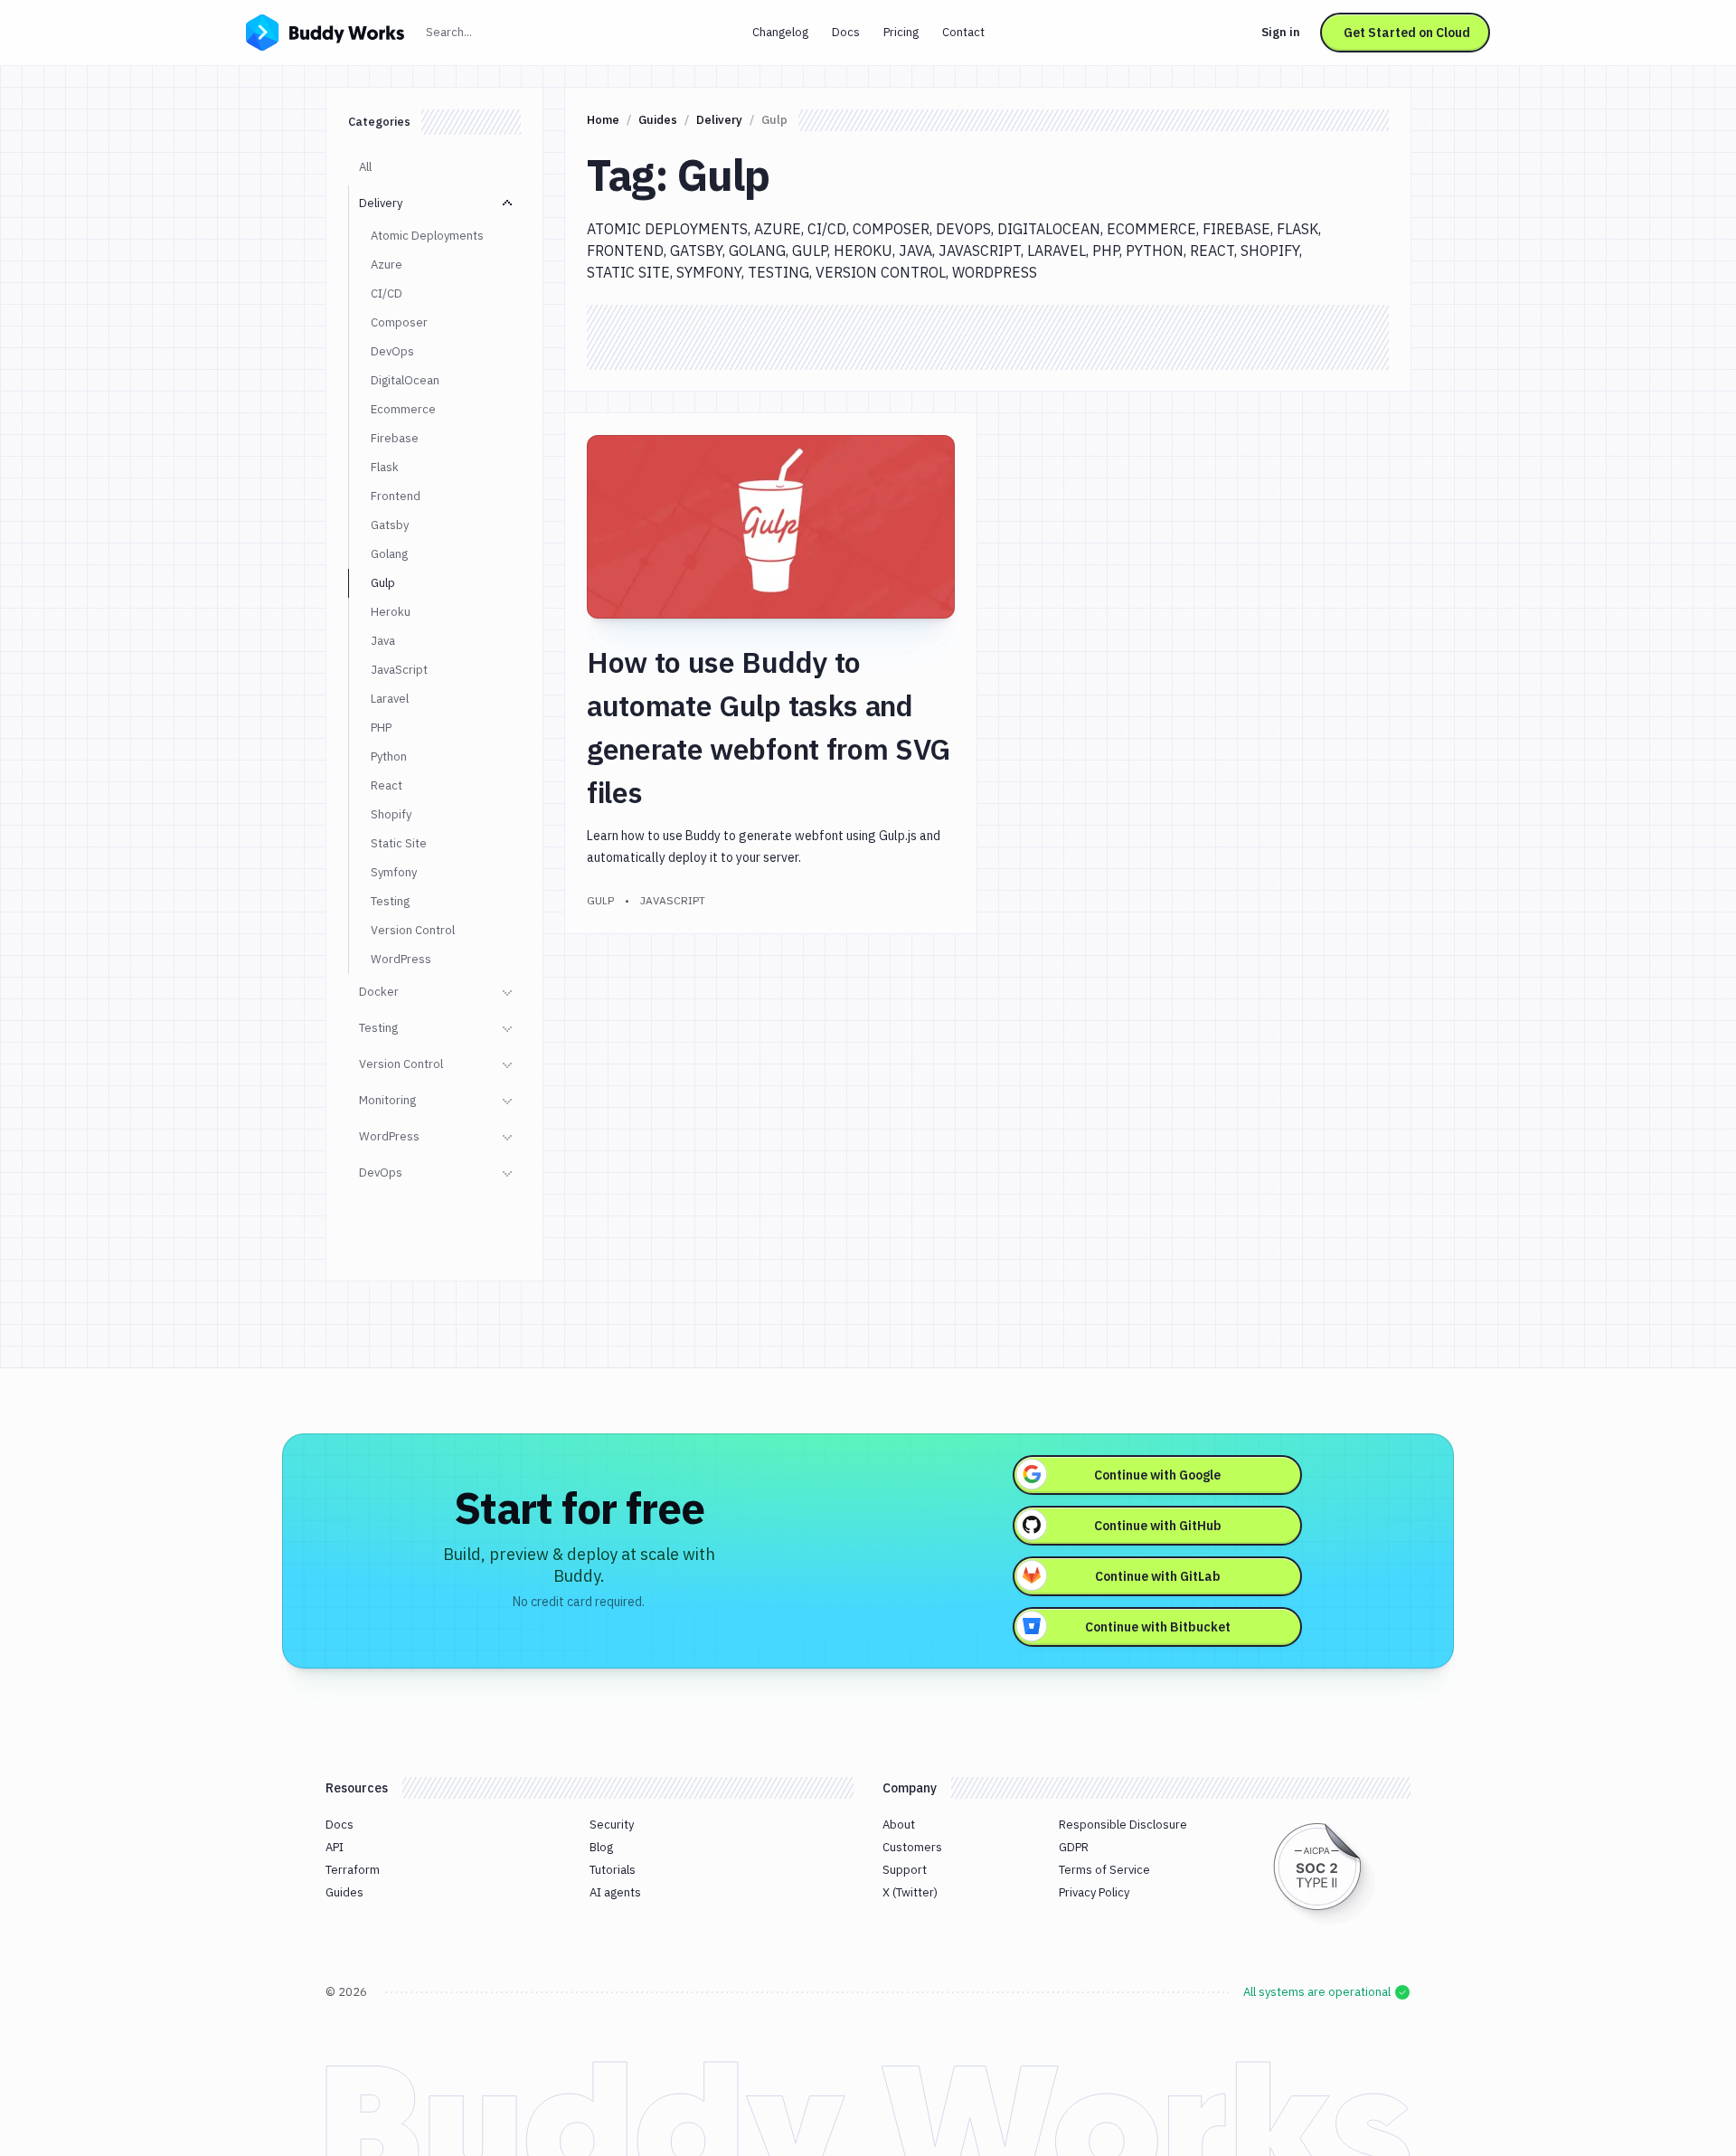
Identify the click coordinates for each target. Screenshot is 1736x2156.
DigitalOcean (405, 380)
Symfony (394, 872)
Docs (846, 32)
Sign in (1281, 32)
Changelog (780, 32)
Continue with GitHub (1158, 1526)
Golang (389, 554)
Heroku (391, 612)
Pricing (901, 32)
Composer (399, 322)
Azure (387, 265)
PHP (381, 728)
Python (389, 756)
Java (383, 641)
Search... (488, 32)
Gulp (383, 583)
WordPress (401, 959)
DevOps (392, 351)
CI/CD (387, 293)
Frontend (396, 496)
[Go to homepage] (325, 31)
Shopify (391, 814)
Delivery (381, 203)
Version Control (413, 930)
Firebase (395, 438)
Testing (390, 901)
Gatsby (390, 525)
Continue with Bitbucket (1158, 1627)
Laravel (390, 699)
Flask (385, 467)
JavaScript (399, 670)
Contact (963, 32)
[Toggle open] (507, 203)
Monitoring (387, 1100)
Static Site (399, 843)
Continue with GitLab (1158, 1576)
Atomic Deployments (427, 236)
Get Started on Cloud (1407, 33)
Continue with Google (1157, 1475)
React (387, 785)
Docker (379, 992)
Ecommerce (403, 409)
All (365, 167)
